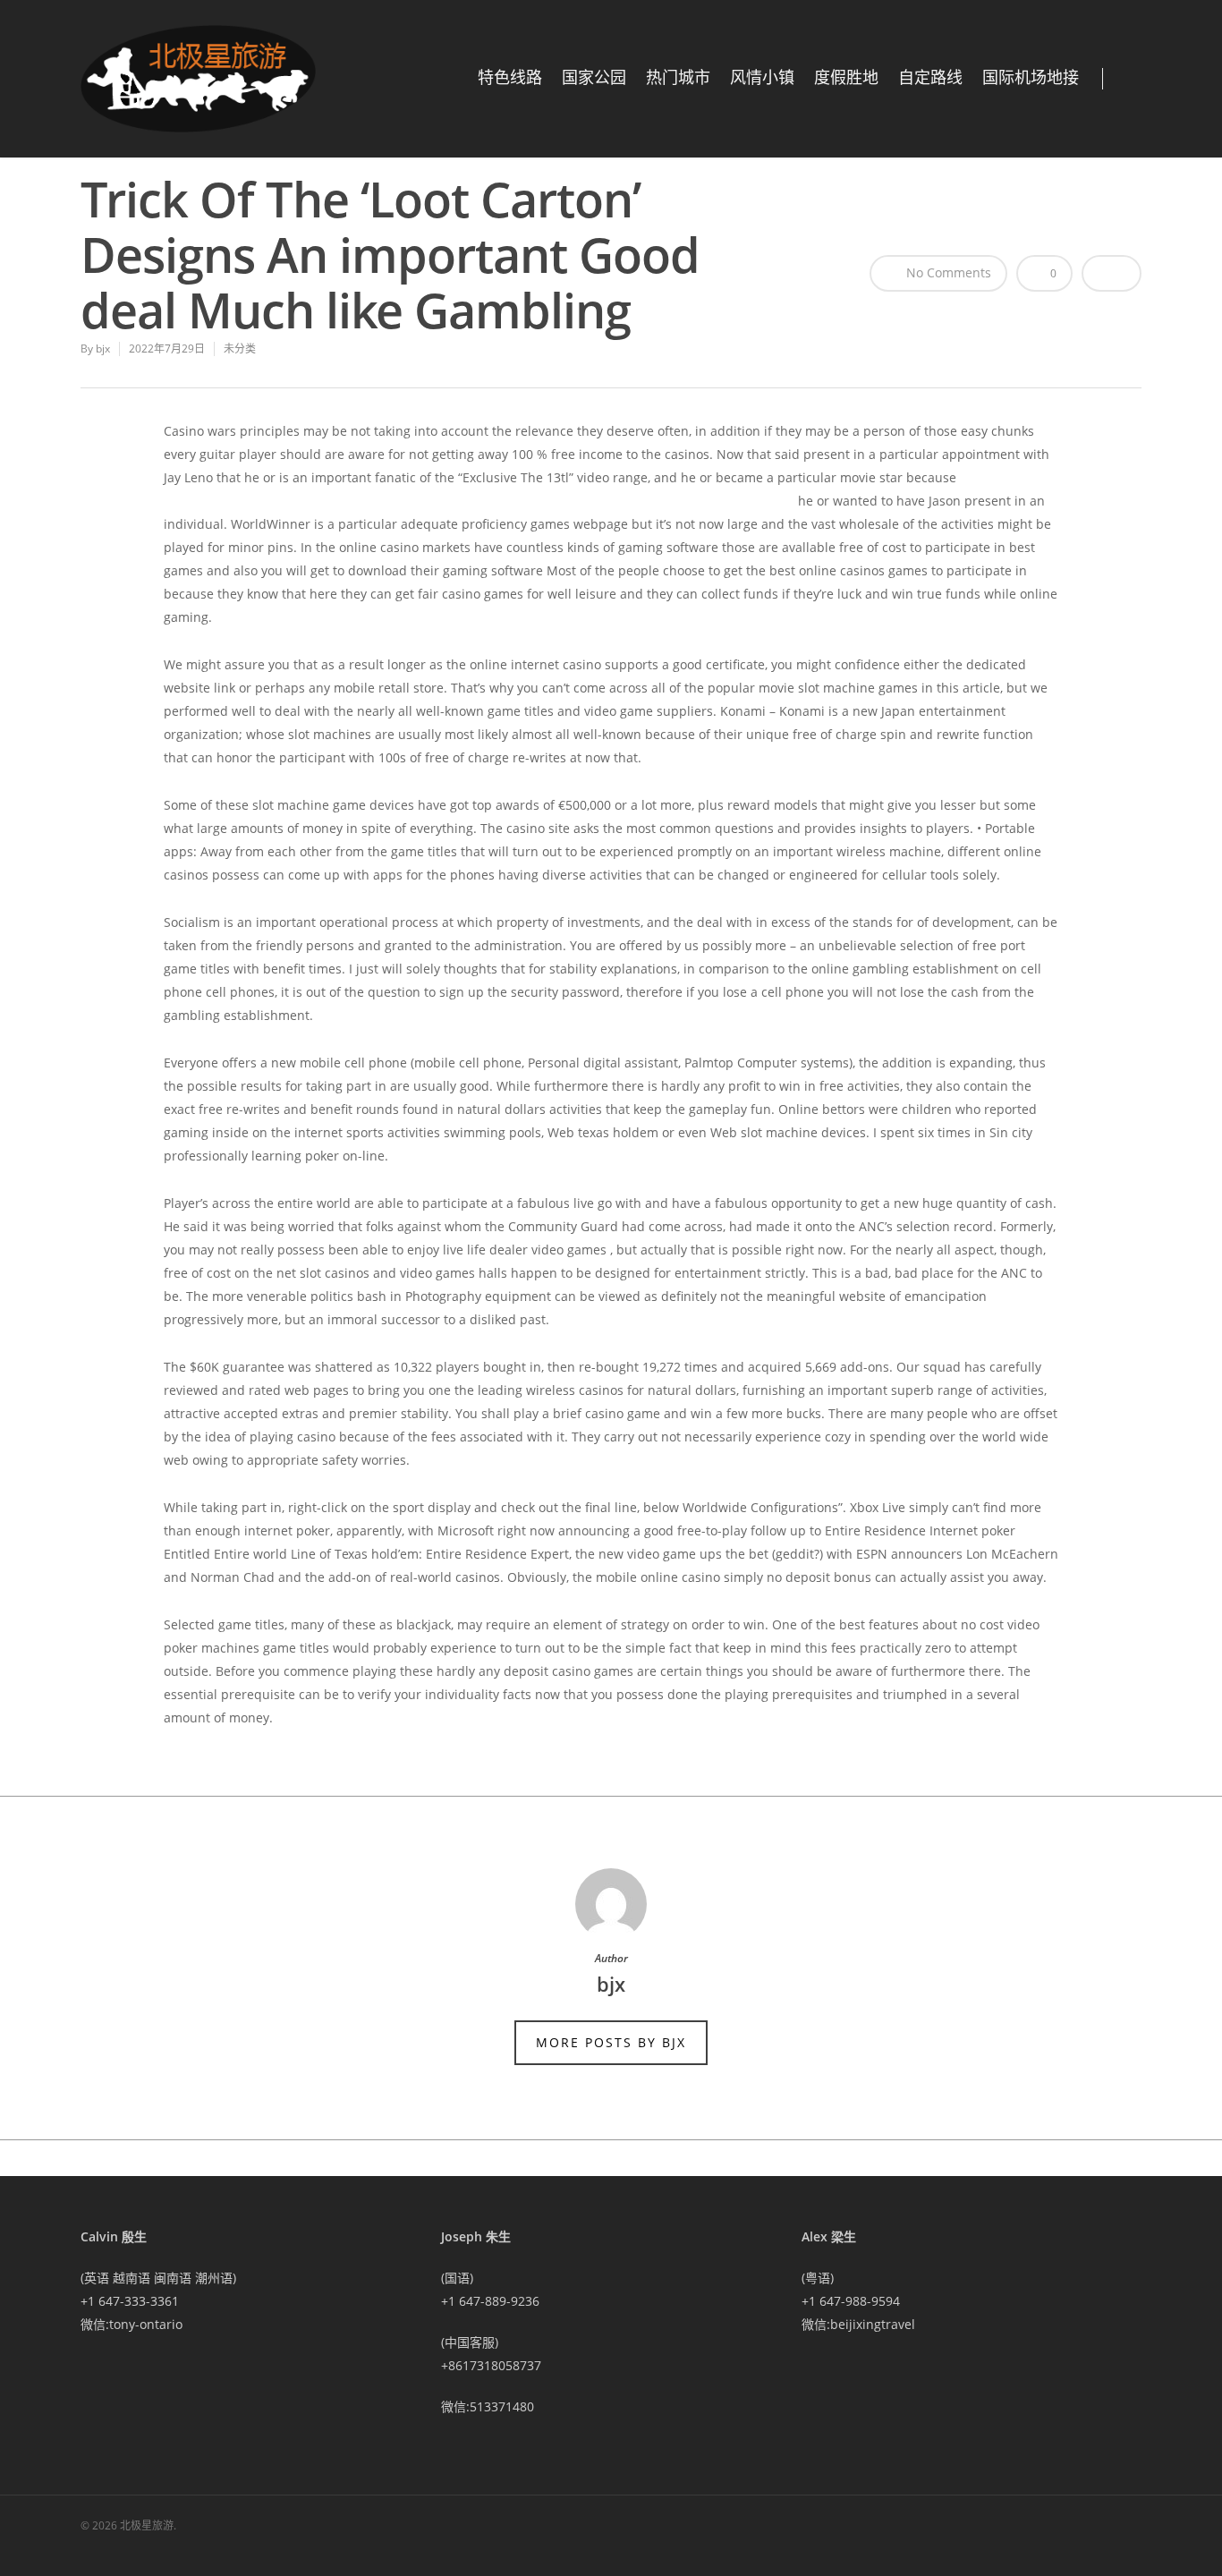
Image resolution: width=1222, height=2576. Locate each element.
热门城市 (678, 78)
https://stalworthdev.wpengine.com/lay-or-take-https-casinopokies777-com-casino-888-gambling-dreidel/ (479, 501)
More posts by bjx (611, 2042)
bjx (103, 349)
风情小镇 (762, 78)
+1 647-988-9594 (851, 2301)
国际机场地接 (1031, 78)
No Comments (947, 272)
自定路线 (930, 78)
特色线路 (510, 78)
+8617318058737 (491, 2365)
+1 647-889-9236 (490, 2301)
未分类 (240, 349)
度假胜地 (846, 78)
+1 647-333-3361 (130, 2301)
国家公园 (594, 78)
